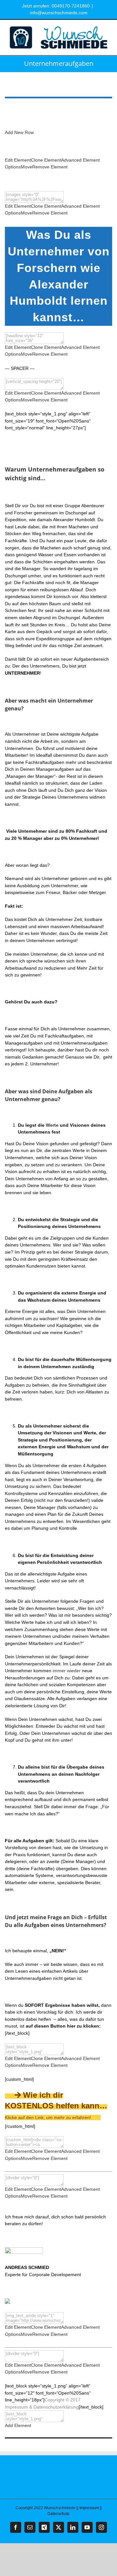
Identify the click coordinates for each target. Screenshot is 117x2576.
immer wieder (67, 1671)
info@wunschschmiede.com (59, 13)
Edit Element (18, 160)
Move (26, 167)
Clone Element (46, 160)
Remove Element (50, 167)
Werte (52, 1125)
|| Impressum (88, 2508)
